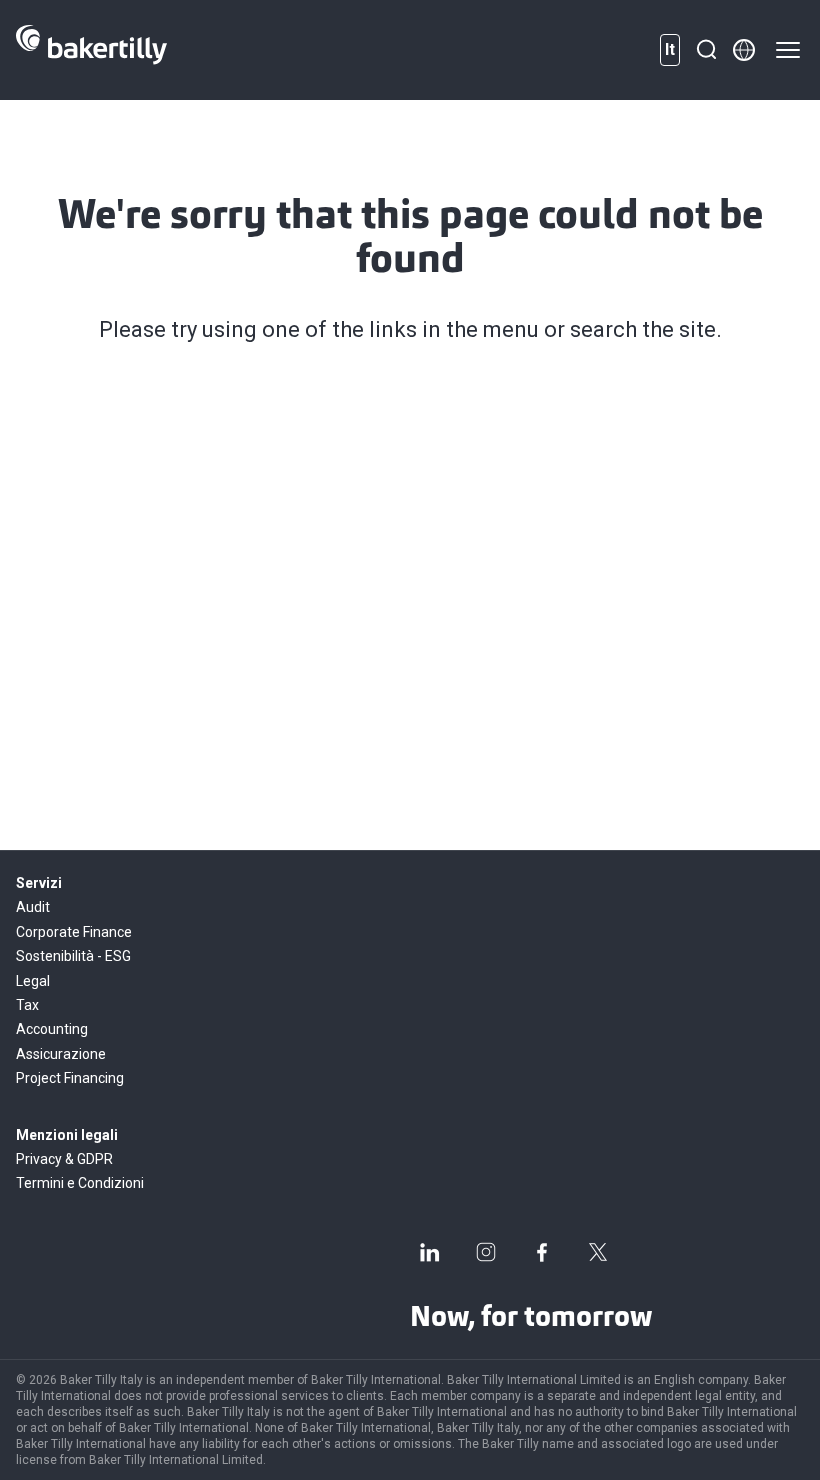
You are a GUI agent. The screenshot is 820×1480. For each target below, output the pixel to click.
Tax (27, 1005)
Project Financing (70, 1078)
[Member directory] (744, 50)
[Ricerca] (706, 50)
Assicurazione (61, 1054)
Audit (33, 907)
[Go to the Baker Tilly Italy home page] (91, 50)
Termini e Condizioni (80, 1183)
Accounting (52, 1029)
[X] (598, 1252)
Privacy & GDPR (64, 1159)
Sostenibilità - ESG (73, 956)
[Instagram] (486, 1252)
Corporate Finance (74, 932)
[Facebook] (542, 1252)
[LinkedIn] (430, 1252)
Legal (33, 981)
